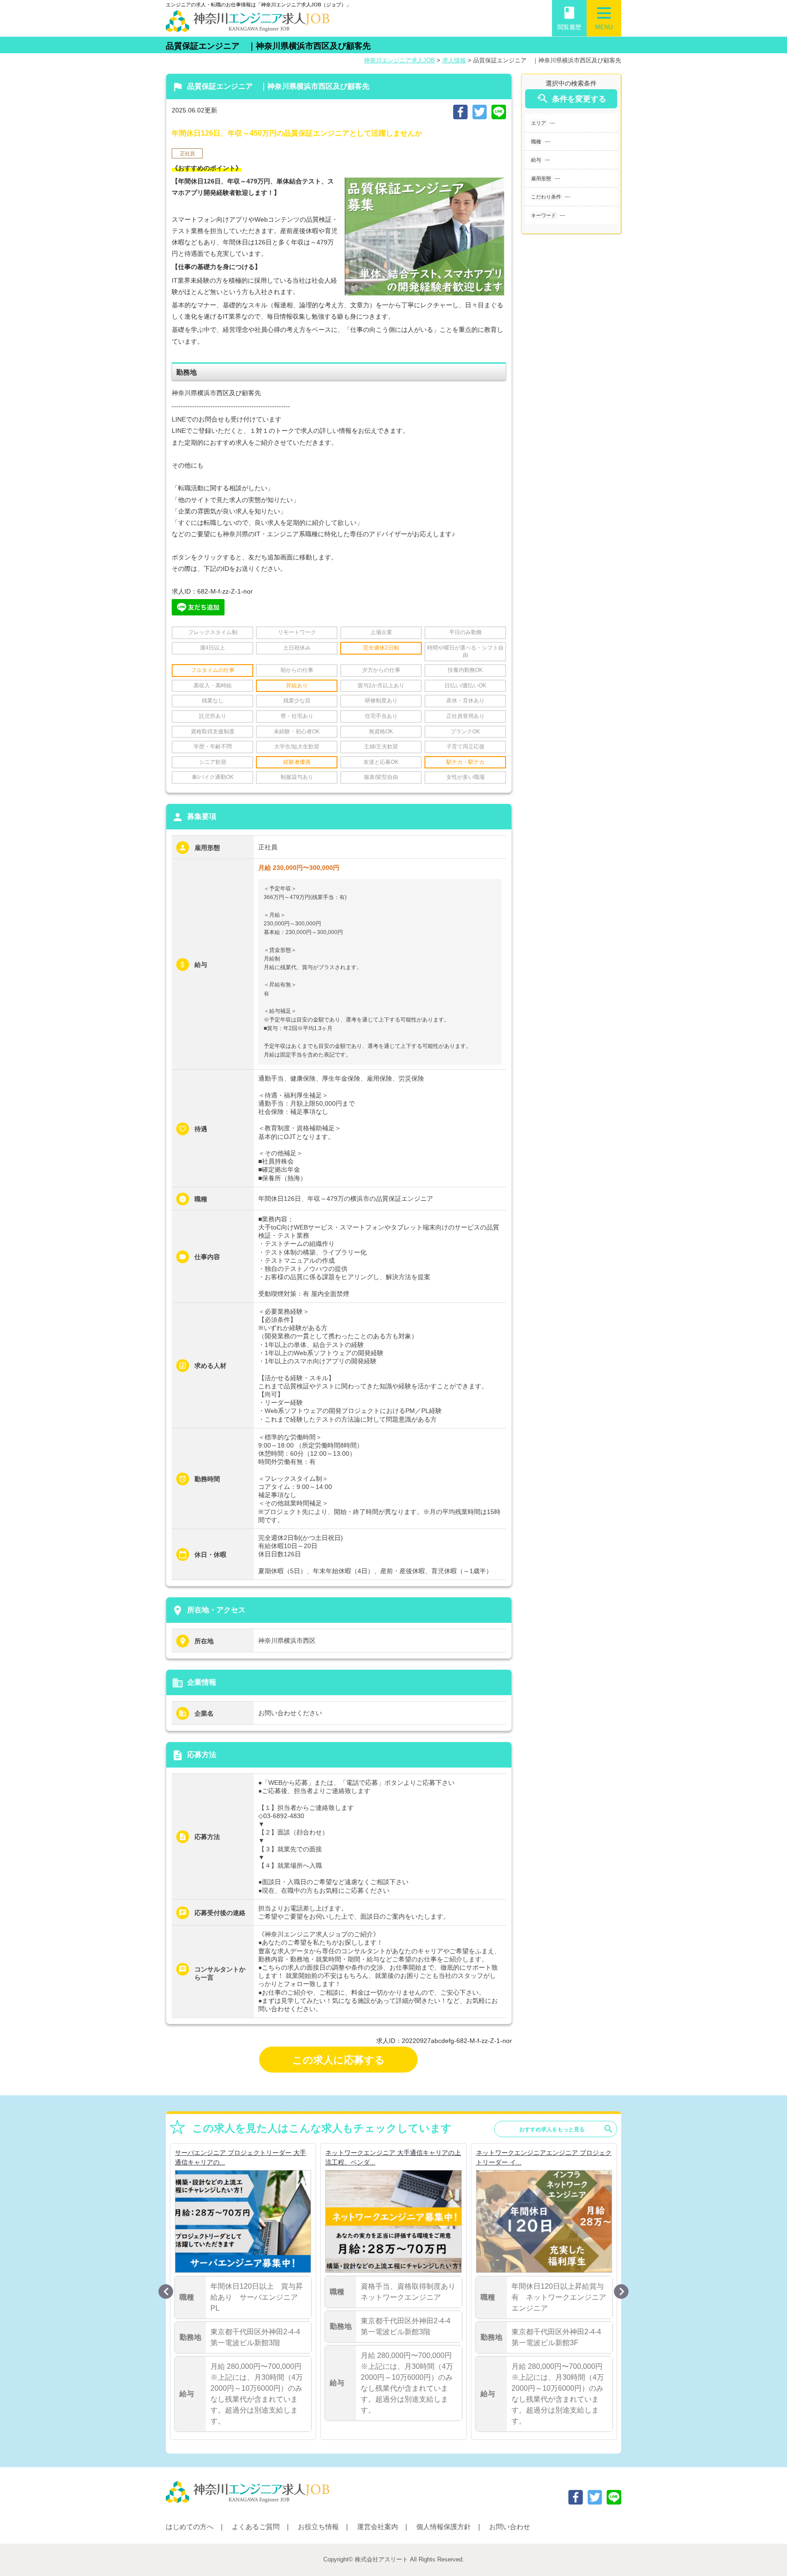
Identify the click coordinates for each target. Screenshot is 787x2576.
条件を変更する (571, 99)
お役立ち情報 (318, 2527)
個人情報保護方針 (444, 2527)
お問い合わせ (510, 2527)
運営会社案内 (378, 2527)
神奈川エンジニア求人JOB (399, 60)
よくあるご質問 (256, 2527)
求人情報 (454, 60)
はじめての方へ (190, 2527)
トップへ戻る (765, 2554)
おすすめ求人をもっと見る (567, 2129)
